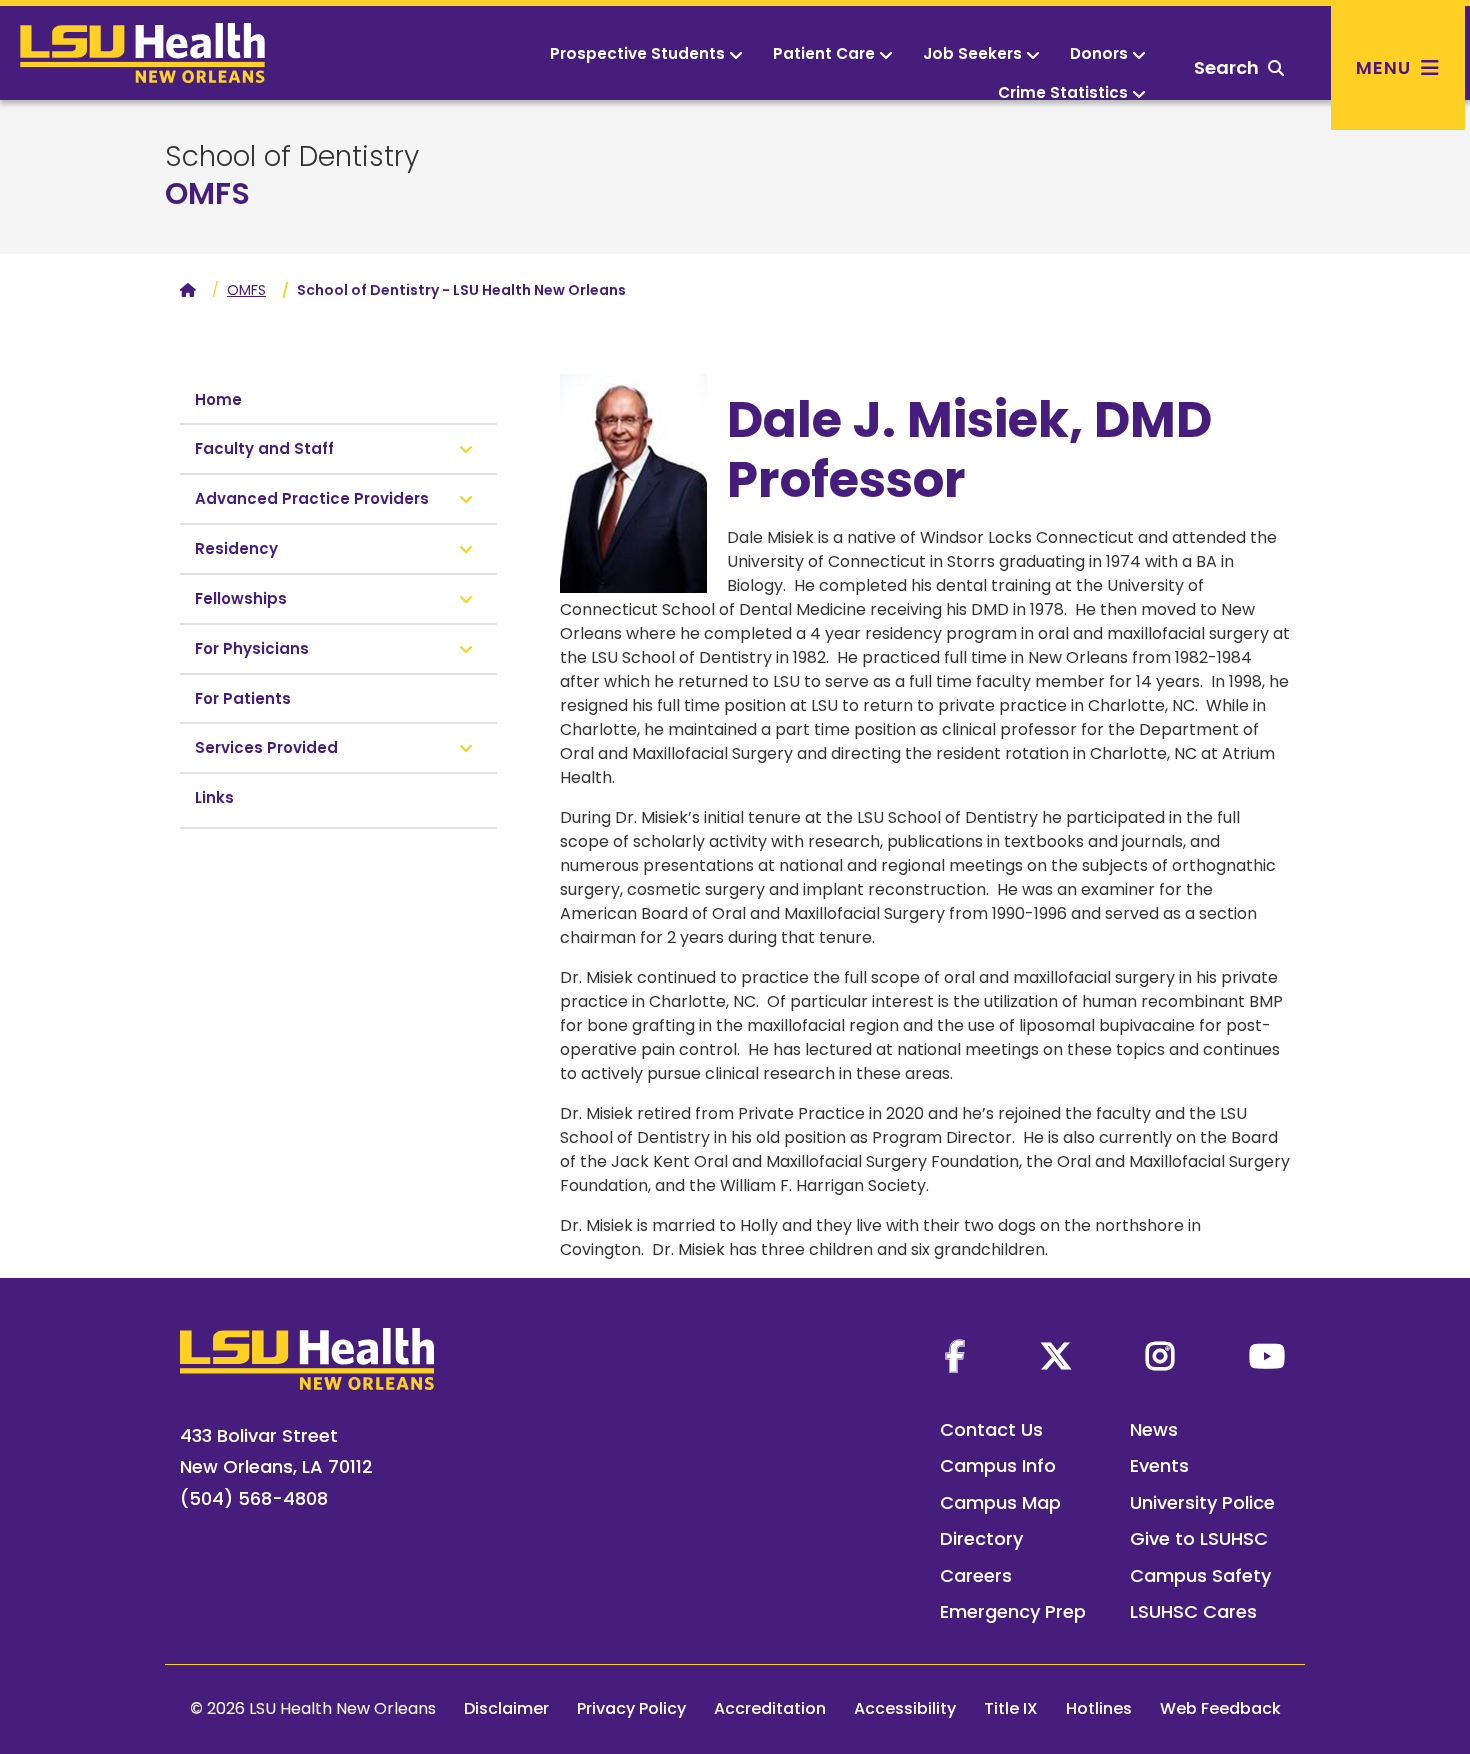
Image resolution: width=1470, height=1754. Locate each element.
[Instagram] (1160, 1356)
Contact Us (991, 1429)
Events (1159, 1465)
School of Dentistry (292, 157)
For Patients (243, 698)
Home (218, 399)
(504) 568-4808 (254, 1498)
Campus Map (1000, 1502)
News (1154, 1429)
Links (214, 797)
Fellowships (241, 598)
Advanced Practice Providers (312, 498)
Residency (236, 548)
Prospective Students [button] (637, 53)
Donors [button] (1099, 53)
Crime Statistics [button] (1063, 92)
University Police (1202, 1502)
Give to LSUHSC (1199, 1538)
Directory (981, 1538)
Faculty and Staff (264, 448)
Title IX (1011, 1708)
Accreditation (770, 1708)
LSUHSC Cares (1193, 1611)
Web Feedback (1220, 1708)
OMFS (207, 193)
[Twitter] (1056, 1356)
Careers (976, 1575)
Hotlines (1099, 1708)
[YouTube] (1267, 1356)
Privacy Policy (631, 1708)
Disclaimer (506, 1708)
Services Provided (266, 747)
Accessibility (905, 1708)
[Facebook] (955, 1356)
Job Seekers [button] (972, 53)
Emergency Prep (1013, 1611)
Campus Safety (1200, 1575)
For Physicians (252, 648)
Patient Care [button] (824, 53)
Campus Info (998, 1465)
